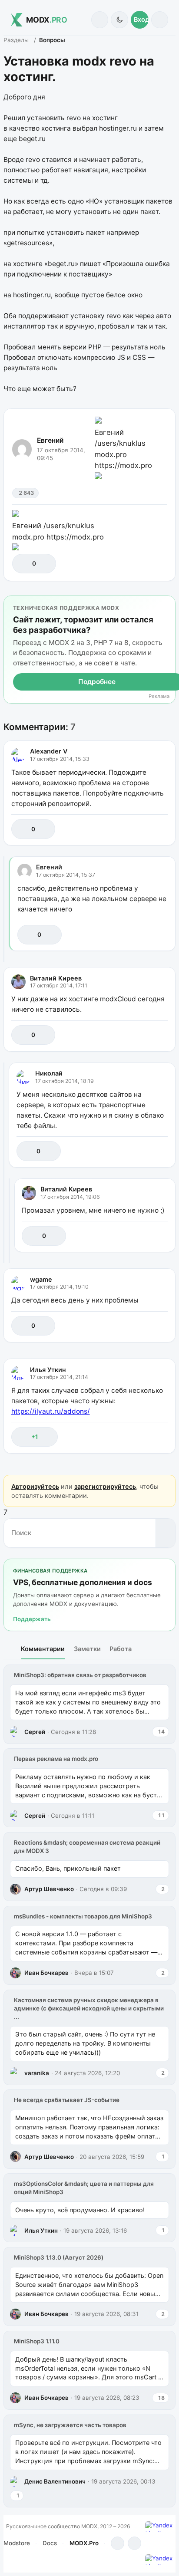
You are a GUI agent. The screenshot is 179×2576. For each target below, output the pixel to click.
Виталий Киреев (56, 978)
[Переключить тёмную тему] (119, 20)
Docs (50, 2543)
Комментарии (43, 1649)
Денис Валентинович (55, 2481)
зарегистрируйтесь (105, 1486)
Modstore (17, 2543)
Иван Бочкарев (46, 1973)
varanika (37, 2073)
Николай (49, 1073)
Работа (121, 1649)
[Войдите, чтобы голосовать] (23, 564)
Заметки (87, 1649)
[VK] (134, 2543)
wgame (41, 1279)
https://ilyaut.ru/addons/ (51, 1411)
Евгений (50, 440)
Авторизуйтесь (35, 1486)
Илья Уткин (48, 1370)
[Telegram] (118, 2543)
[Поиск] (100, 20)
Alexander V (49, 751)
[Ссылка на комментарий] (142, 829)
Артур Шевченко (49, 1889)
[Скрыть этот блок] (167, 604)
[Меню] (160, 20)
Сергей (35, 1732)
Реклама (159, 696)
